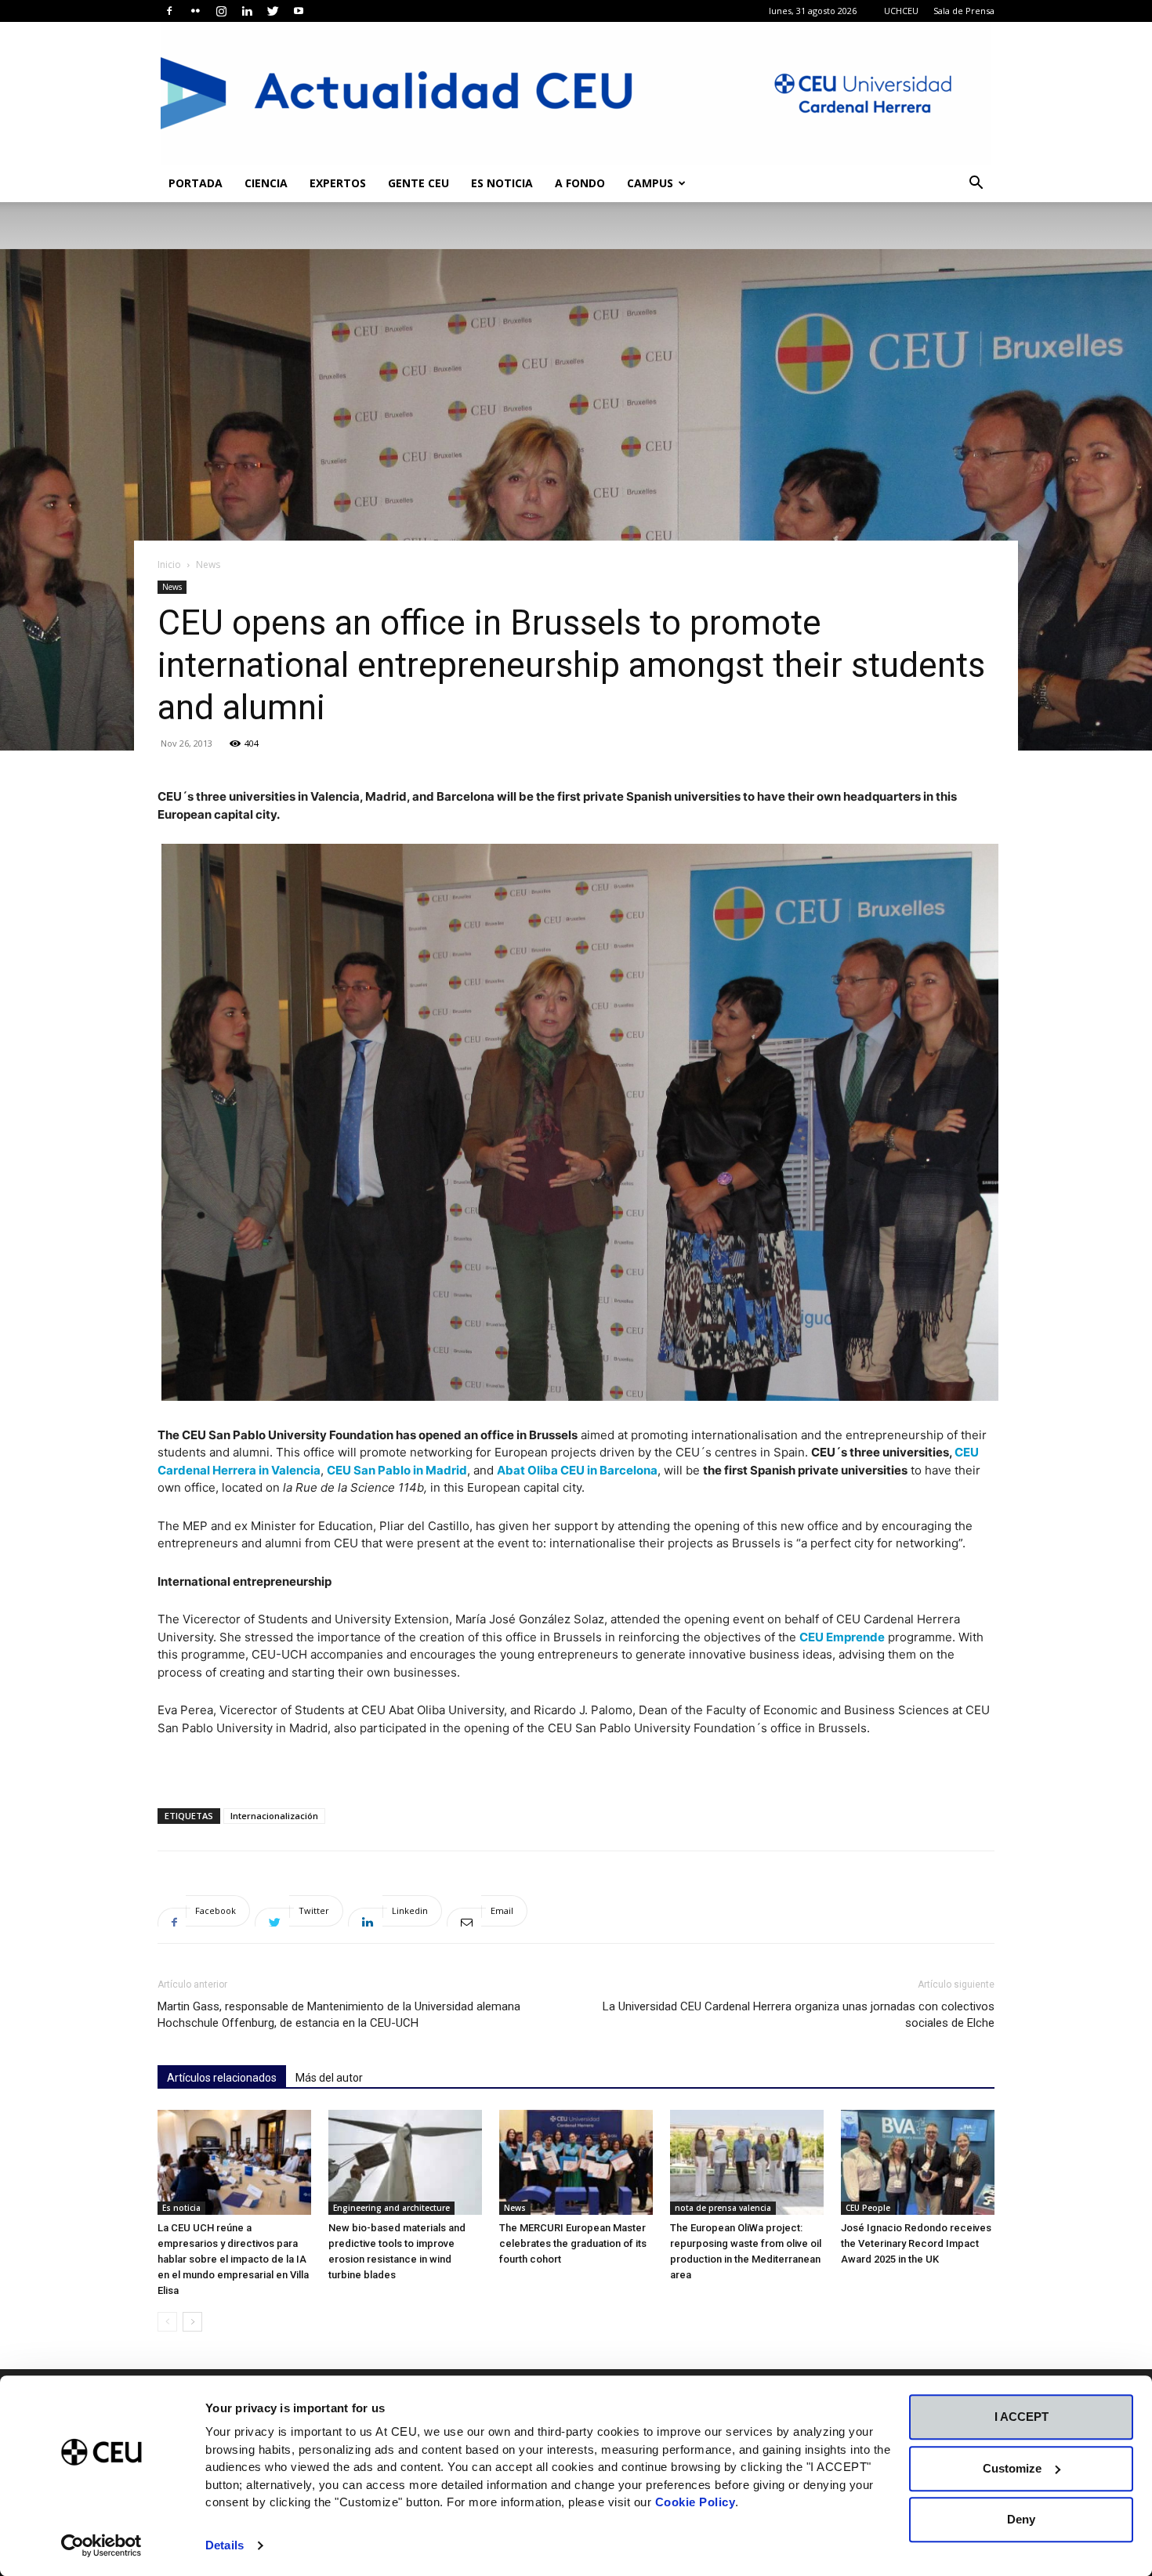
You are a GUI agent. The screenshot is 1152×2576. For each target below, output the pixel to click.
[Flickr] (195, 11)
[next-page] (192, 2322)
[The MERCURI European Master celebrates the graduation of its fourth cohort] (576, 2163)
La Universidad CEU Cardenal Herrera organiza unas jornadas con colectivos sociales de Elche (799, 2015)
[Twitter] (273, 11)
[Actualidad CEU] (576, 93)
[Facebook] (169, 11)
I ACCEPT (1022, 2417)
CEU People (868, 2208)
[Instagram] (221, 11)
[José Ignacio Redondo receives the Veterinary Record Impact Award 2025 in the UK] (918, 2163)
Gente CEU (418, 183)
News (172, 587)
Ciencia (266, 183)
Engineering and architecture (391, 2208)
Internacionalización (274, 1816)
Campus (650, 183)
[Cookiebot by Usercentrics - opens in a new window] (101, 2545)
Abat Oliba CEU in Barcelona (577, 1470)
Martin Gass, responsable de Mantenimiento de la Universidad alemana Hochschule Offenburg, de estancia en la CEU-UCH (339, 2015)
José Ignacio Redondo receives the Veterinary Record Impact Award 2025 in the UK (916, 2243)
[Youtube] (299, 11)
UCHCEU (901, 11)
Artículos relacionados (222, 2078)
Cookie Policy (696, 2502)
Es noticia (502, 183)
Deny (1021, 2519)
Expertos (338, 183)
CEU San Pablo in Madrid (397, 1470)
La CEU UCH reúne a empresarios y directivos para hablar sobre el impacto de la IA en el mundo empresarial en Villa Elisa (233, 2259)
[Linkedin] (247, 11)
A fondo (580, 183)
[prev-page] (167, 2322)
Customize (1012, 2468)
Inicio (169, 564)
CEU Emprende (842, 1637)
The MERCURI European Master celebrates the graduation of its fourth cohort (573, 2243)
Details (225, 2545)
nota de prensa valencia (723, 2208)
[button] (976, 185)
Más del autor (329, 2078)
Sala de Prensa (964, 11)
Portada (196, 183)
